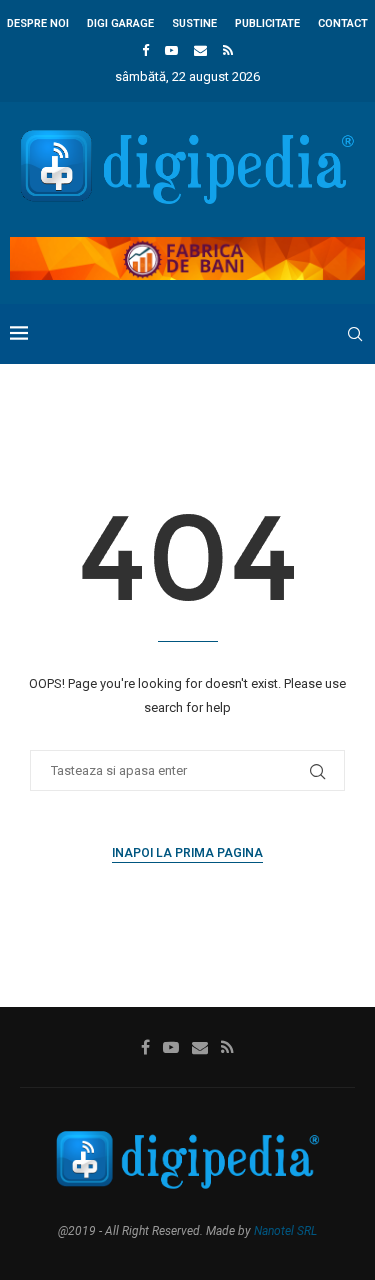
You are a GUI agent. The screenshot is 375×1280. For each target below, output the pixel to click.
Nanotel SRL (285, 1231)
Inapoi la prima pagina (187, 853)
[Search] (355, 334)
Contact (343, 23)
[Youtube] (171, 50)
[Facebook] (145, 50)
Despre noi (38, 23)
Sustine (194, 23)
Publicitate (267, 23)
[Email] (200, 50)
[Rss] (228, 50)
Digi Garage (120, 23)
